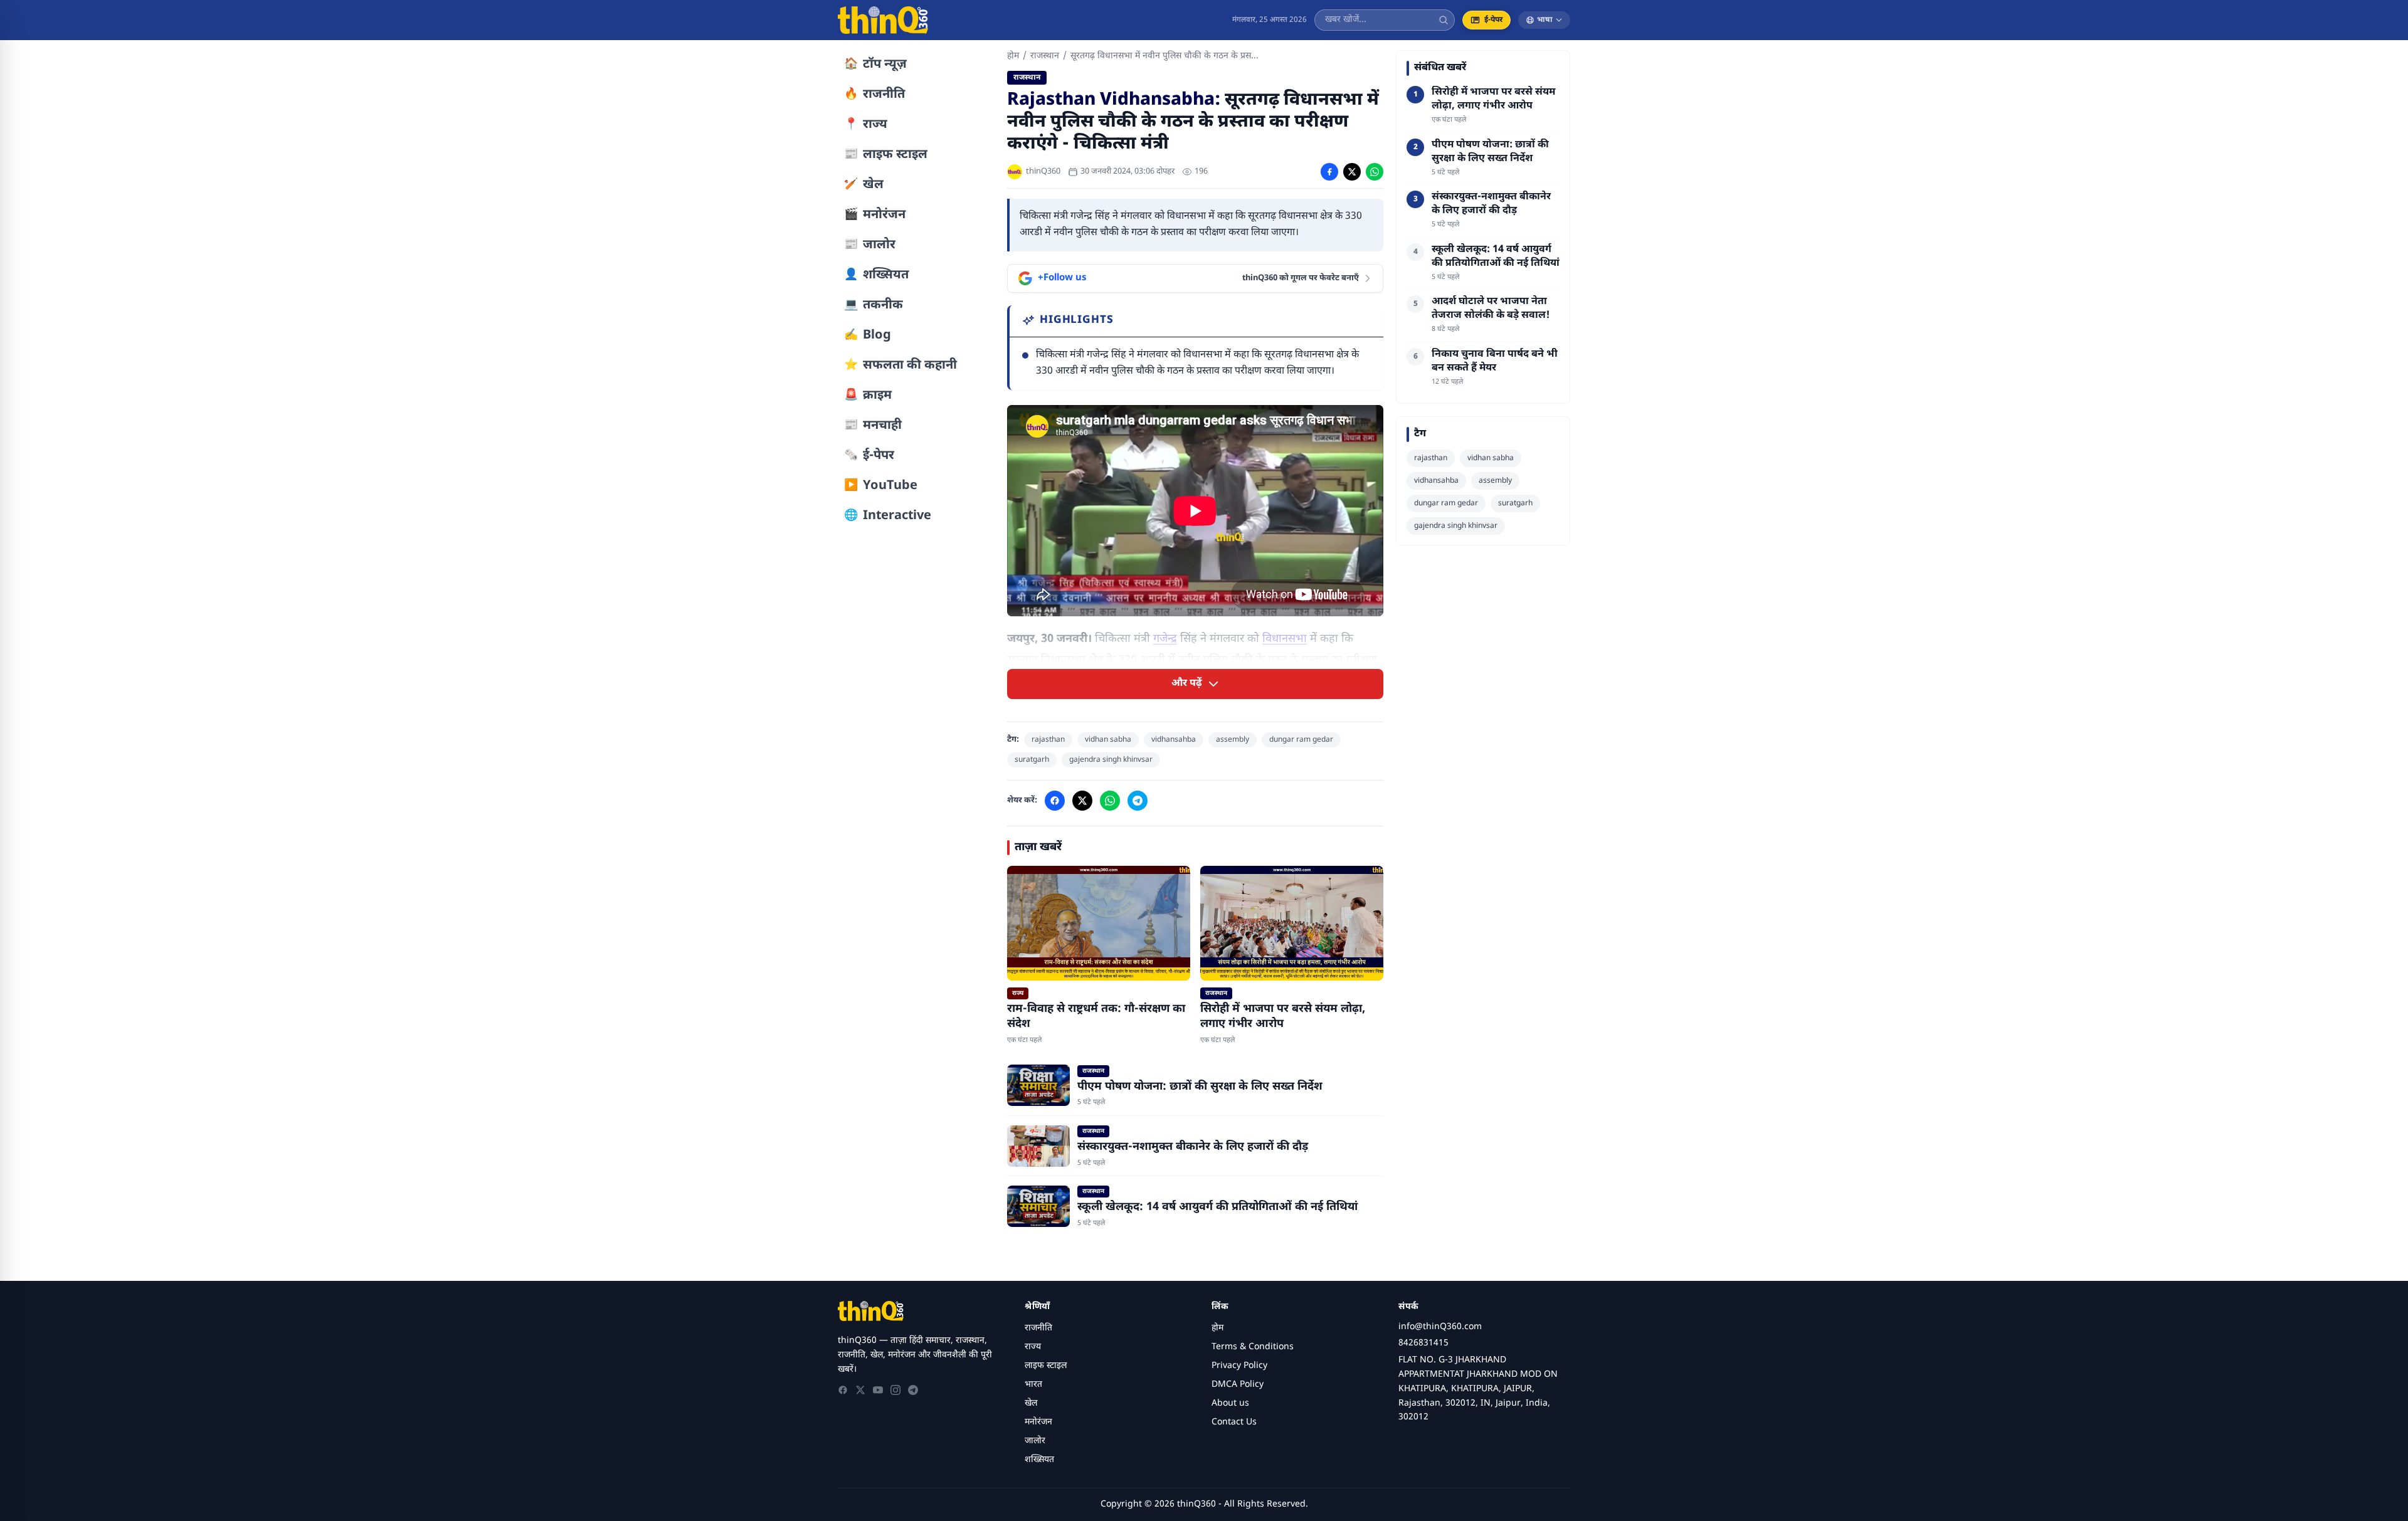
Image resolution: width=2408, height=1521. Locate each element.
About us (1230, 1403)
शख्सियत (1039, 1460)
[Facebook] (843, 1390)
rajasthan (1048, 740)
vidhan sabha (1108, 740)
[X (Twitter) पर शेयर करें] (1352, 172)
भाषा (1545, 20)
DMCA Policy (1238, 1385)
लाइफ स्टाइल (1046, 1366)
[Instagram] (895, 1390)
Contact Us (1234, 1422)
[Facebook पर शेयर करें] (1329, 172)
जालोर (1035, 1441)
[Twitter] (860, 1390)
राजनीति (1038, 1328)
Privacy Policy (1239, 1366)
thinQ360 (1043, 171)
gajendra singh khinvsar (1111, 760)
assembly (1233, 740)
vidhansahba (1174, 740)
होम (1013, 56)
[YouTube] (878, 1390)
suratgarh (1032, 760)
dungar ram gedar (1301, 740)
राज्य (1033, 1347)
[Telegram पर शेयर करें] (1138, 801)
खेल (1031, 1403)
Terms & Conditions (1253, 1347)
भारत (1033, 1385)
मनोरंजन (1038, 1422)
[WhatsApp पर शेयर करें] (1375, 172)
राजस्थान (1045, 56)
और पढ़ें (1187, 684)
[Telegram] (913, 1390)
